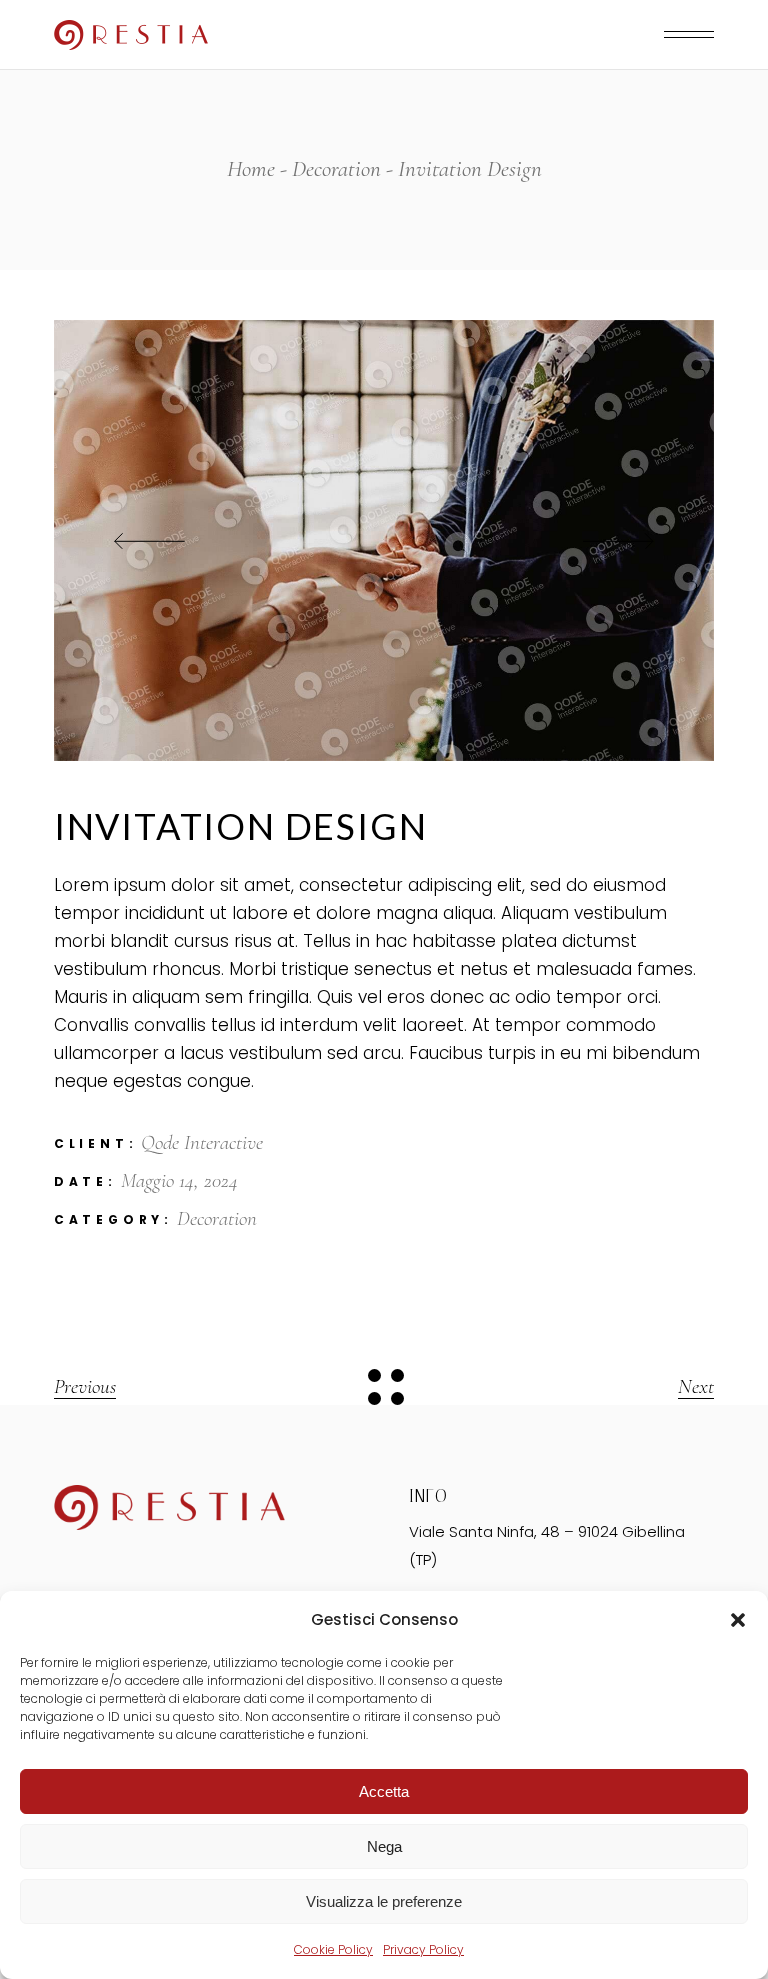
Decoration (217, 1218)
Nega (384, 1846)
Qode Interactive (202, 1142)
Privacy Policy (423, 1949)
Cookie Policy (333, 1949)
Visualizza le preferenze (384, 1901)
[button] (738, 1620)
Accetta (384, 1791)
